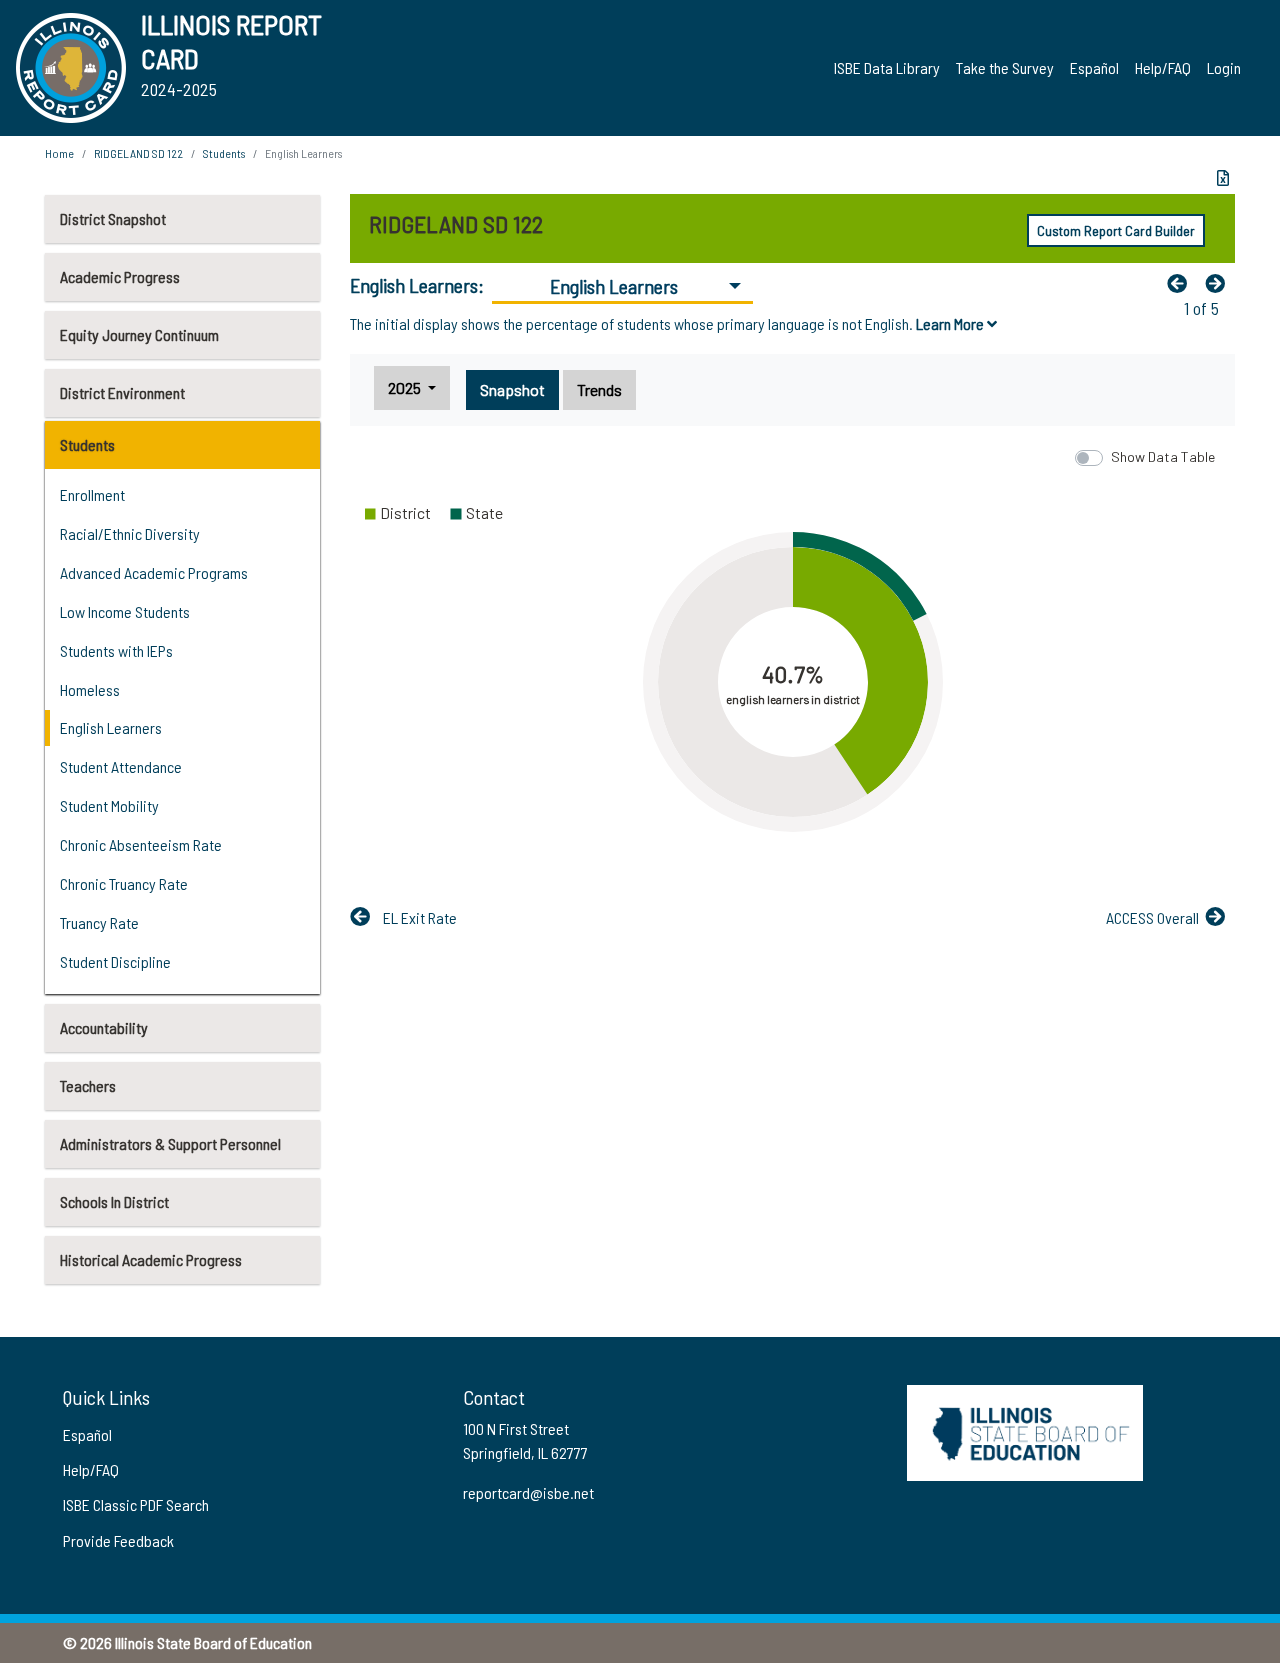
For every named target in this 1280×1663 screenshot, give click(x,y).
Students (87, 444)
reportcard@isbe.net (528, 1492)
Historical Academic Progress (151, 1259)
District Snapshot (113, 218)
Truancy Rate (99, 922)
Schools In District (114, 1201)
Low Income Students (125, 611)
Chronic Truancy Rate (124, 883)
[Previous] (1182, 283)
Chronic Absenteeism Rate (141, 844)
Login (1224, 67)
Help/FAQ (1163, 67)
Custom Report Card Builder (1116, 230)
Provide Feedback (118, 1540)
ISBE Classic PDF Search (136, 1504)
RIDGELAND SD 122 (138, 153)
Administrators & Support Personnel (170, 1143)
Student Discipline (115, 961)
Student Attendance (121, 766)
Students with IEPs (116, 650)
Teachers (88, 1085)
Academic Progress (120, 276)
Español (1094, 67)
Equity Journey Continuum (139, 334)
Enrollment (92, 494)
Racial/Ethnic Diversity (130, 533)
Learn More (951, 323)
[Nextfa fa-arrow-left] (1220, 283)
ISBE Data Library (887, 67)
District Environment (122, 392)
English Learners (111, 727)
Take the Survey (1005, 67)
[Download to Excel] (1223, 178)
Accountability (104, 1027)
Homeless (90, 689)
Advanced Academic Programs (154, 572)
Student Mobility (109, 805)
